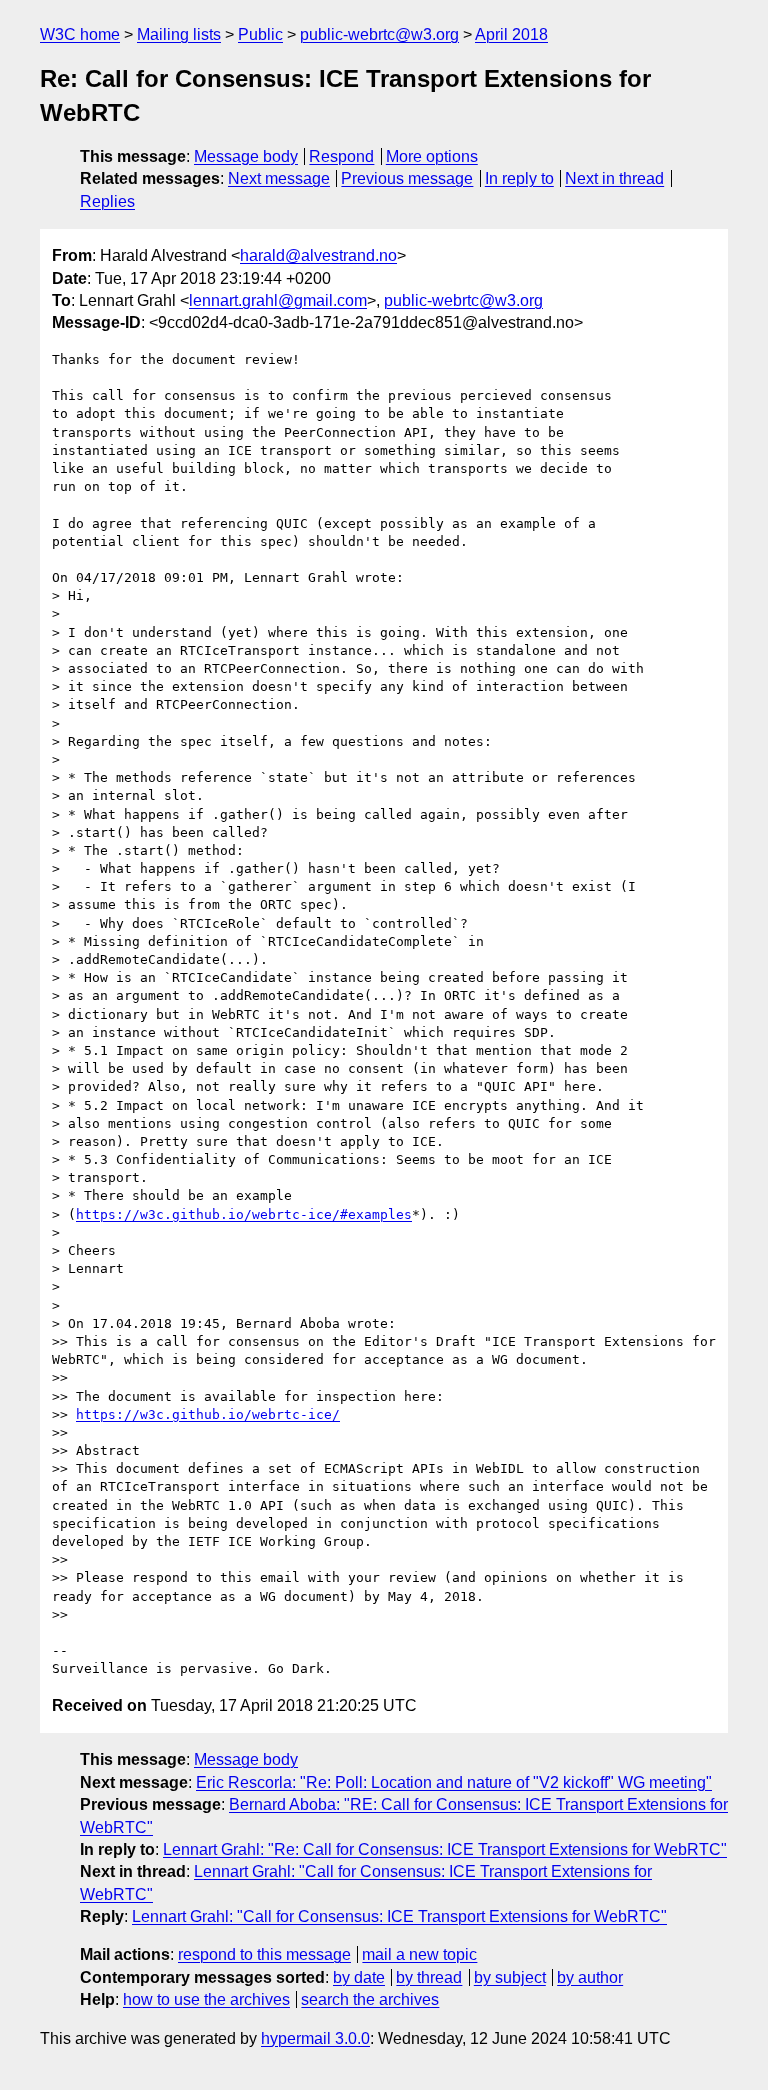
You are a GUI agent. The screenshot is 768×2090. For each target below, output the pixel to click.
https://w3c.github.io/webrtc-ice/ (208, 1414)
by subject (510, 1977)
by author (590, 1977)
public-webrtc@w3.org (379, 34)
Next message (279, 178)
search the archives (370, 1999)
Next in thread (614, 178)
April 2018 (511, 34)
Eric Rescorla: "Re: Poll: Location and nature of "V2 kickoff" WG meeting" (454, 1782)
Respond (341, 156)
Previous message (407, 178)
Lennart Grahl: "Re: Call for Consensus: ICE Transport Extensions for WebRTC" (445, 1849)
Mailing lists (179, 34)
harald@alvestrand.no (318, 255)
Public (260, 34)
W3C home (80, 34)
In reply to (519, 178)
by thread (429, 1977)
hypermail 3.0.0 (315, 2038)
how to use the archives (206, 1999)
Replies (107, 201)
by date (359, 1977)
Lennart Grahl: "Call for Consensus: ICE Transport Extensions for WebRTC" (399, 1916)
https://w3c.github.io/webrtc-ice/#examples (244, 1214)
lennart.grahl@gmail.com (278, 300)
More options (432, 156)
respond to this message (264, 1954)
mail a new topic (419, 1954)
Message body (246, 156)
